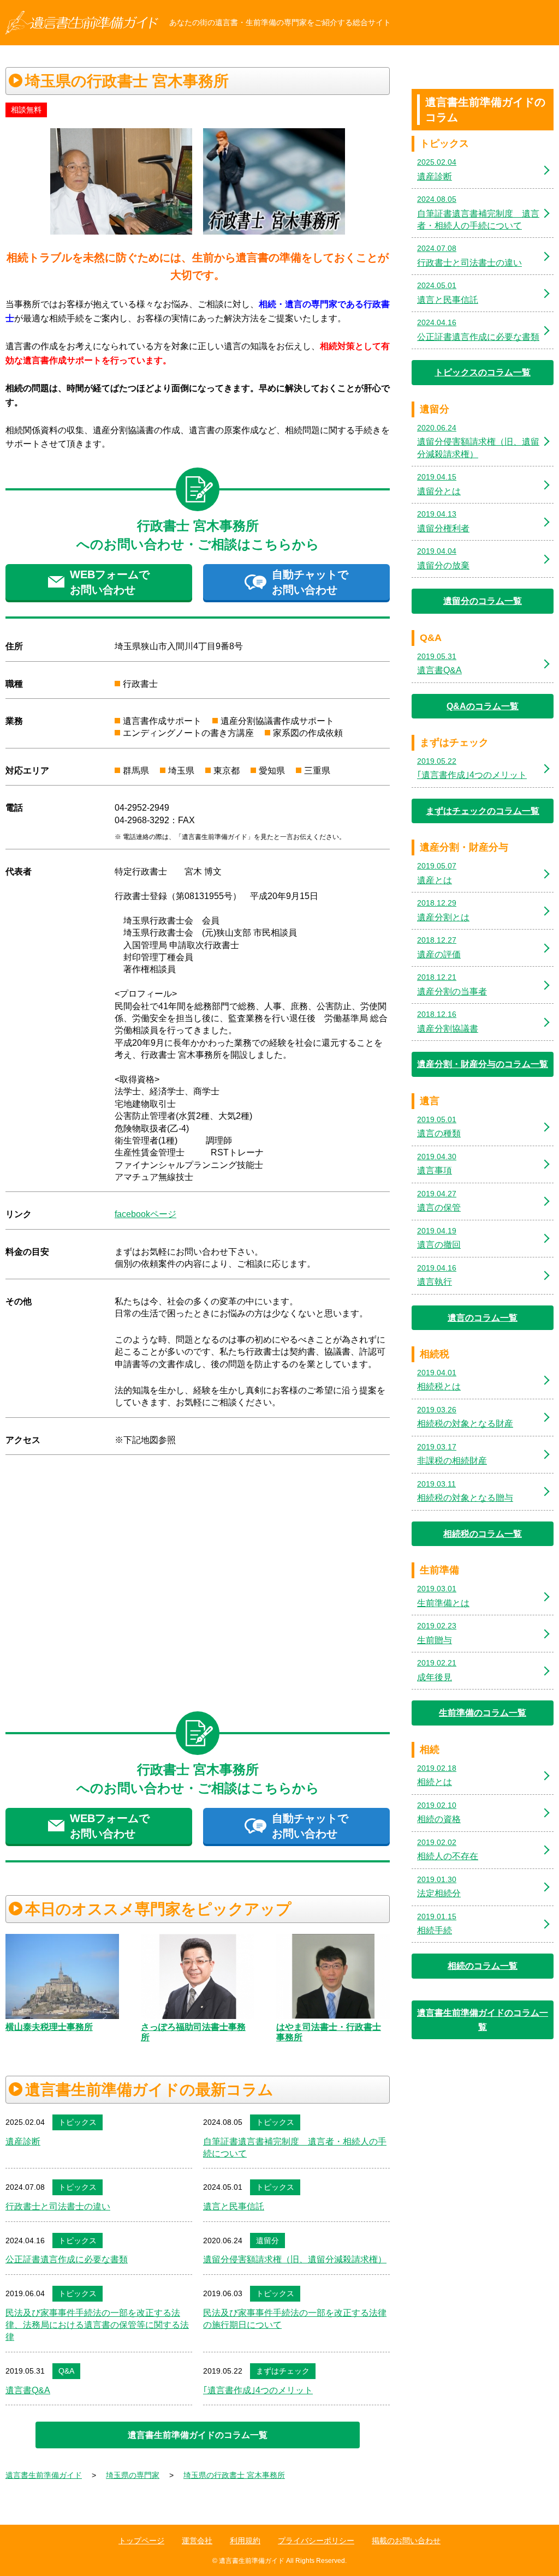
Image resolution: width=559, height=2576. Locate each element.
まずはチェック (283, 2371)
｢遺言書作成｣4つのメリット (258, 2390)
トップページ (141, 2541)
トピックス (78, 2122)
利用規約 (245, 2541)
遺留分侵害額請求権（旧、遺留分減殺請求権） (295, 2259)
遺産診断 (23, 2141)
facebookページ (145, 1214)
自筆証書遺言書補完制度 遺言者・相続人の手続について (295, 2147)
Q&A (66, 2371)
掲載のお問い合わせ (406, 2541)
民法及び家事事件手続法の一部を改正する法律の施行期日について (295, 2319)
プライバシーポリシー (316, 2541)
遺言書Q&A (28, 2390)
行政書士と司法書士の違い (58, 2206)
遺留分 (267, 2240)
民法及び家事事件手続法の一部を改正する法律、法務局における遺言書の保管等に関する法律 (97, 2325)
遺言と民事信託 (234, 2206)
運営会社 (197, 2541)
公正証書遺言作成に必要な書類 (67, 2259)
